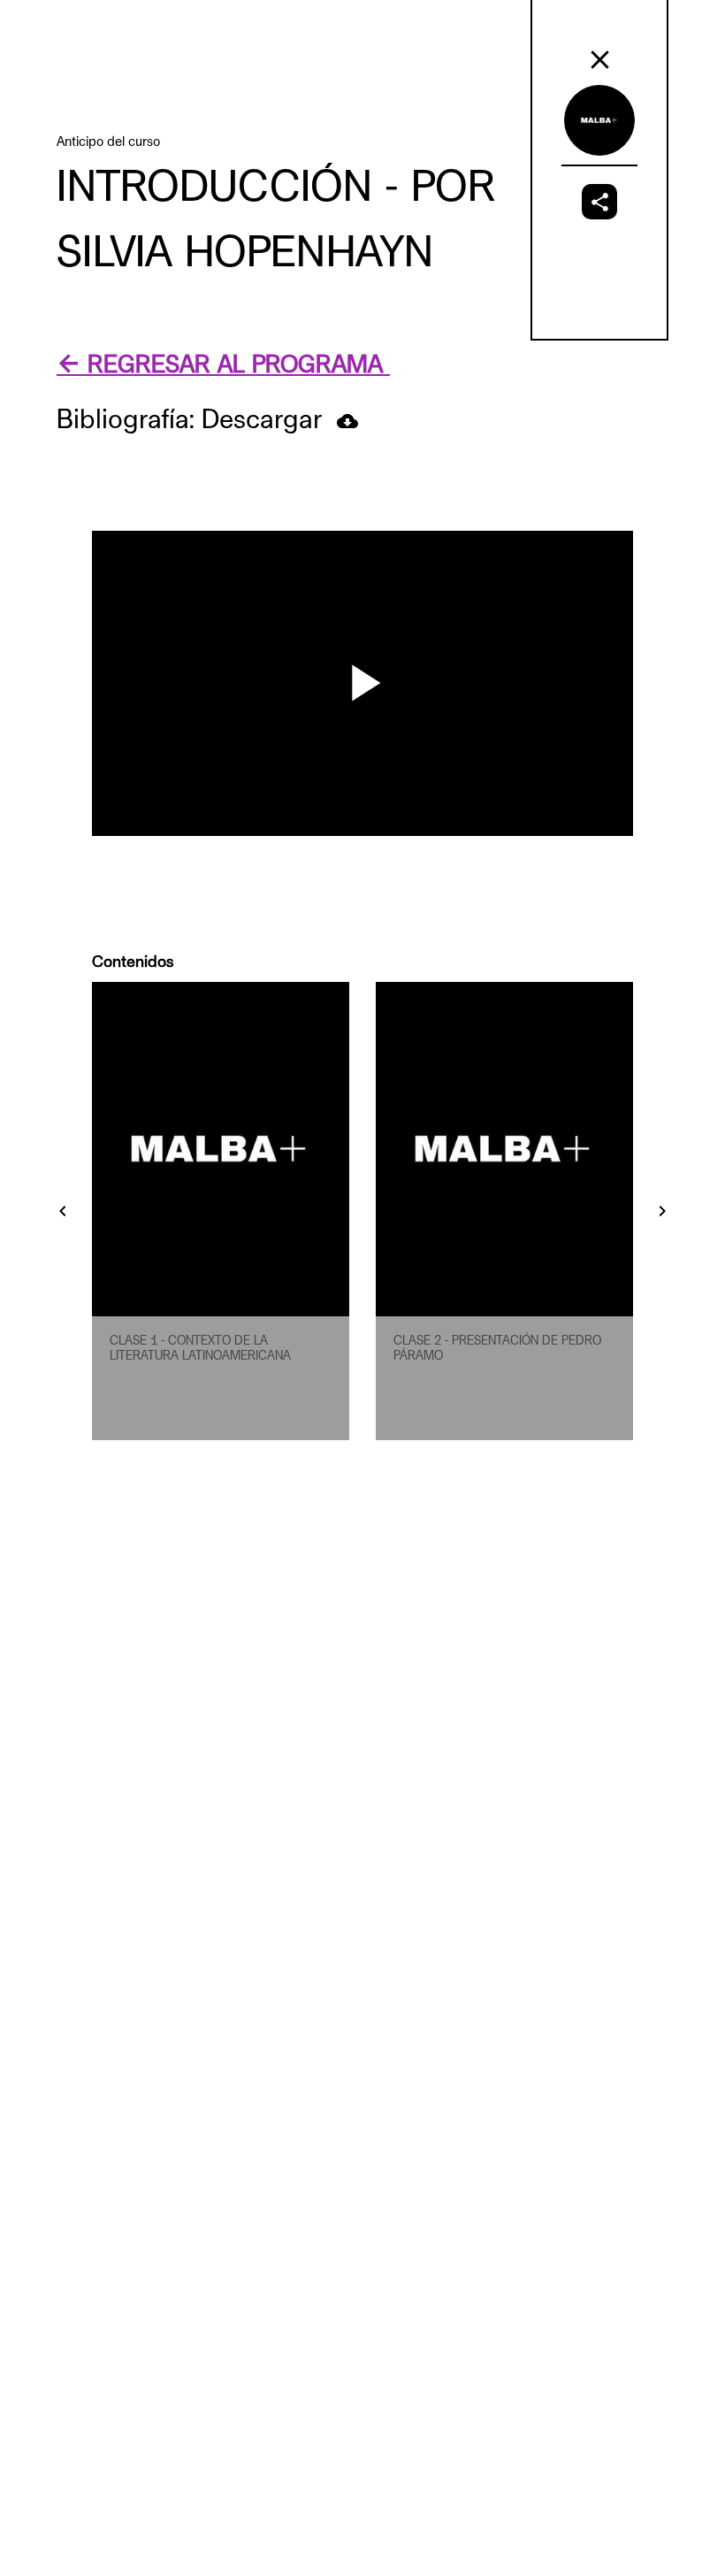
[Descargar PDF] (347, 421)
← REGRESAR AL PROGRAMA (223, 365)
